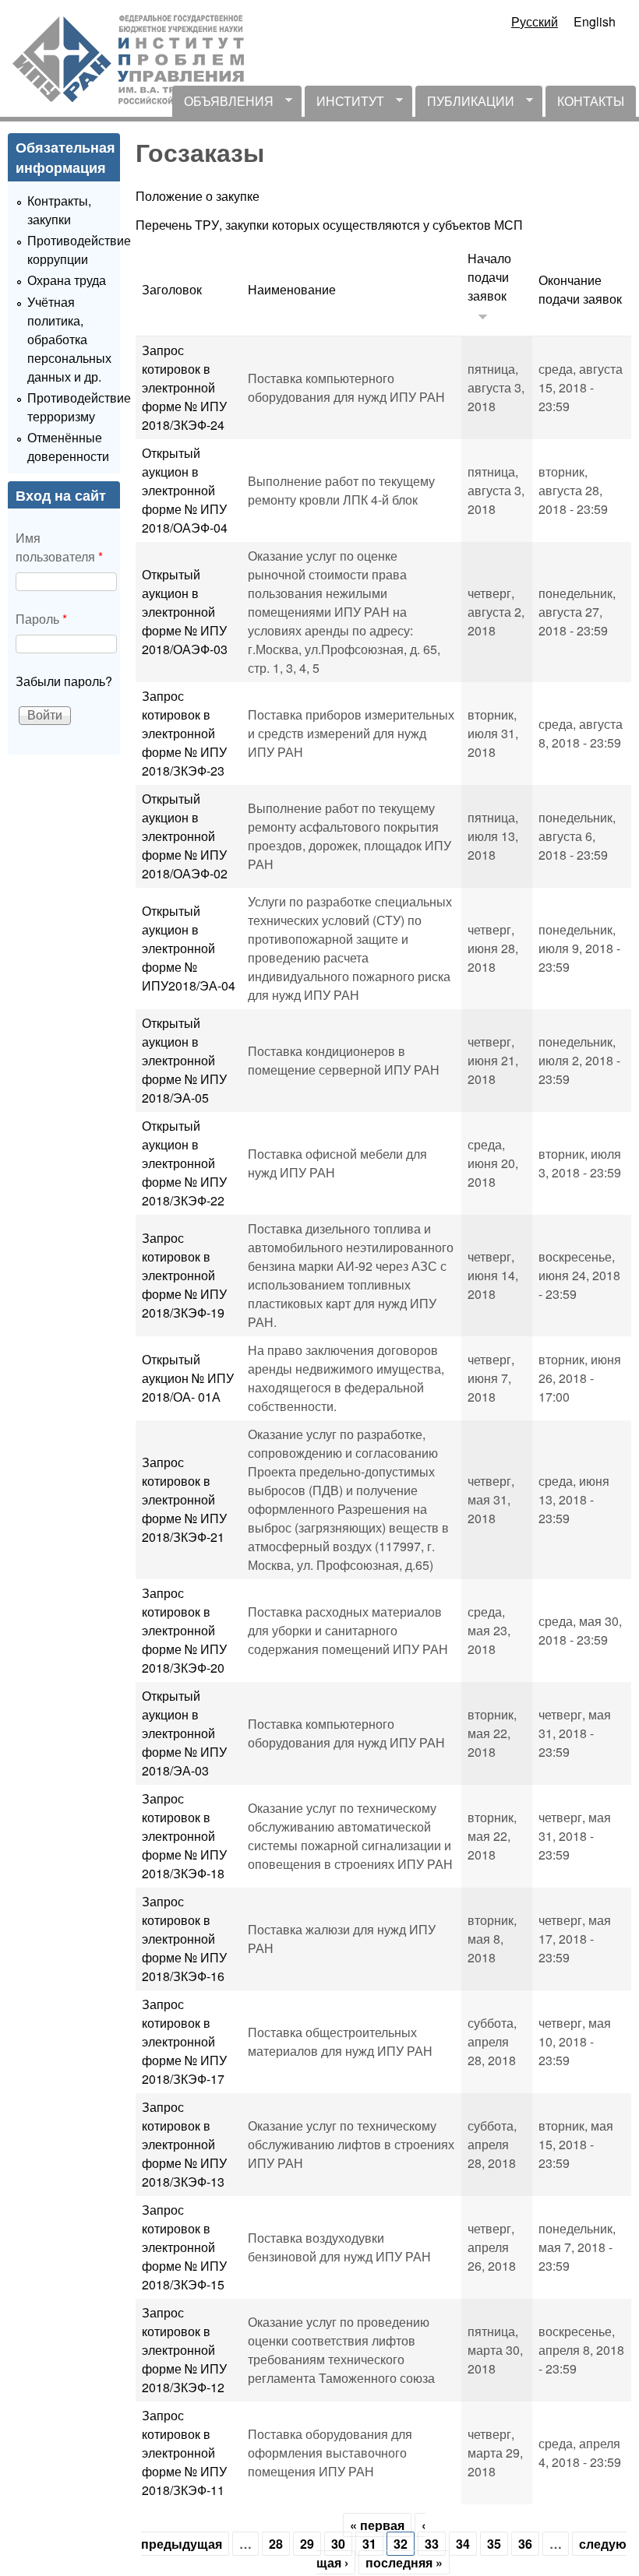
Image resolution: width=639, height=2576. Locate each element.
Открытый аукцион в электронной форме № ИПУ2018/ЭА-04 (189, 948)
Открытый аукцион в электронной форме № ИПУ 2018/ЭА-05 (184, 1060)
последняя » (404, 2562)
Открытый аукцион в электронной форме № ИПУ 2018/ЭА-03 (184, 1733)
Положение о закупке (198, 196)
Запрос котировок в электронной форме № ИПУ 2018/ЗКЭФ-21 (184, 1499)
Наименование (292, 289)
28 (276, 2544)
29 (307, 2544)
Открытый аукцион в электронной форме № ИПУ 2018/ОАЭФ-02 (185, 836)
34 (463, 2544)
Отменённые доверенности (68, 447)
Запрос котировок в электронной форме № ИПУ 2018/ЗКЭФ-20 (184, 1630)
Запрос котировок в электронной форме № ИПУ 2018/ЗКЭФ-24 (184, 387)
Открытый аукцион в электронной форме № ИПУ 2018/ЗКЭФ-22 (184, 1163)
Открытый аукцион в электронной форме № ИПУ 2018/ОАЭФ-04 (185, 490)
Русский (535, 21)
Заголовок (172, 289)
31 (369, 2544)
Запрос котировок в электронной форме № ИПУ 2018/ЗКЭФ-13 (184, 2144)
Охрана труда (67, 280)
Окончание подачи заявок (580, 289)
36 (525, 2544)
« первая (377, 2525)
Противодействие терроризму (79, 407)
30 (338, 2544)
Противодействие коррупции (79, 250)
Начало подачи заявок (489, 277)
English (595, 21)
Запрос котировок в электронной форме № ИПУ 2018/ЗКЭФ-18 (184, 1836)
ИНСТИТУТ (344, 104)
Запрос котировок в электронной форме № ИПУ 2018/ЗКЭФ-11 (184, 2453)
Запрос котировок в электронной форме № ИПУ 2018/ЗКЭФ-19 (184, 1275)
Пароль (41, 619)
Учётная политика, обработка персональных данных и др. (69, 339)
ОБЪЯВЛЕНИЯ (223, 104)
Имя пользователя (59, 547)
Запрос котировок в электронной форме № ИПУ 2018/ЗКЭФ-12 (184, 2350)
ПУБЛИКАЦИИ (465, 104)
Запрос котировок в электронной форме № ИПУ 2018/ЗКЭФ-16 (184, 1939)
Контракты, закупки (59, 210)
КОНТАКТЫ (591, 101)
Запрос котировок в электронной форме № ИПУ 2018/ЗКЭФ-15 (184, 2247)
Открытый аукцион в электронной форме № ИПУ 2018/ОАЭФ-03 (185, 612)
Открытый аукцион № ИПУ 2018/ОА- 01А (188, 1378)
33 (432, 2544)
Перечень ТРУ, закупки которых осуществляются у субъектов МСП (329, 225)
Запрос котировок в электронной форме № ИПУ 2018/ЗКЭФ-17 (184, 2041)
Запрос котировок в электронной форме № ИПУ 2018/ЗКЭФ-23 (184, 733)
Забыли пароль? (64, 681)
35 (494, 2544)
